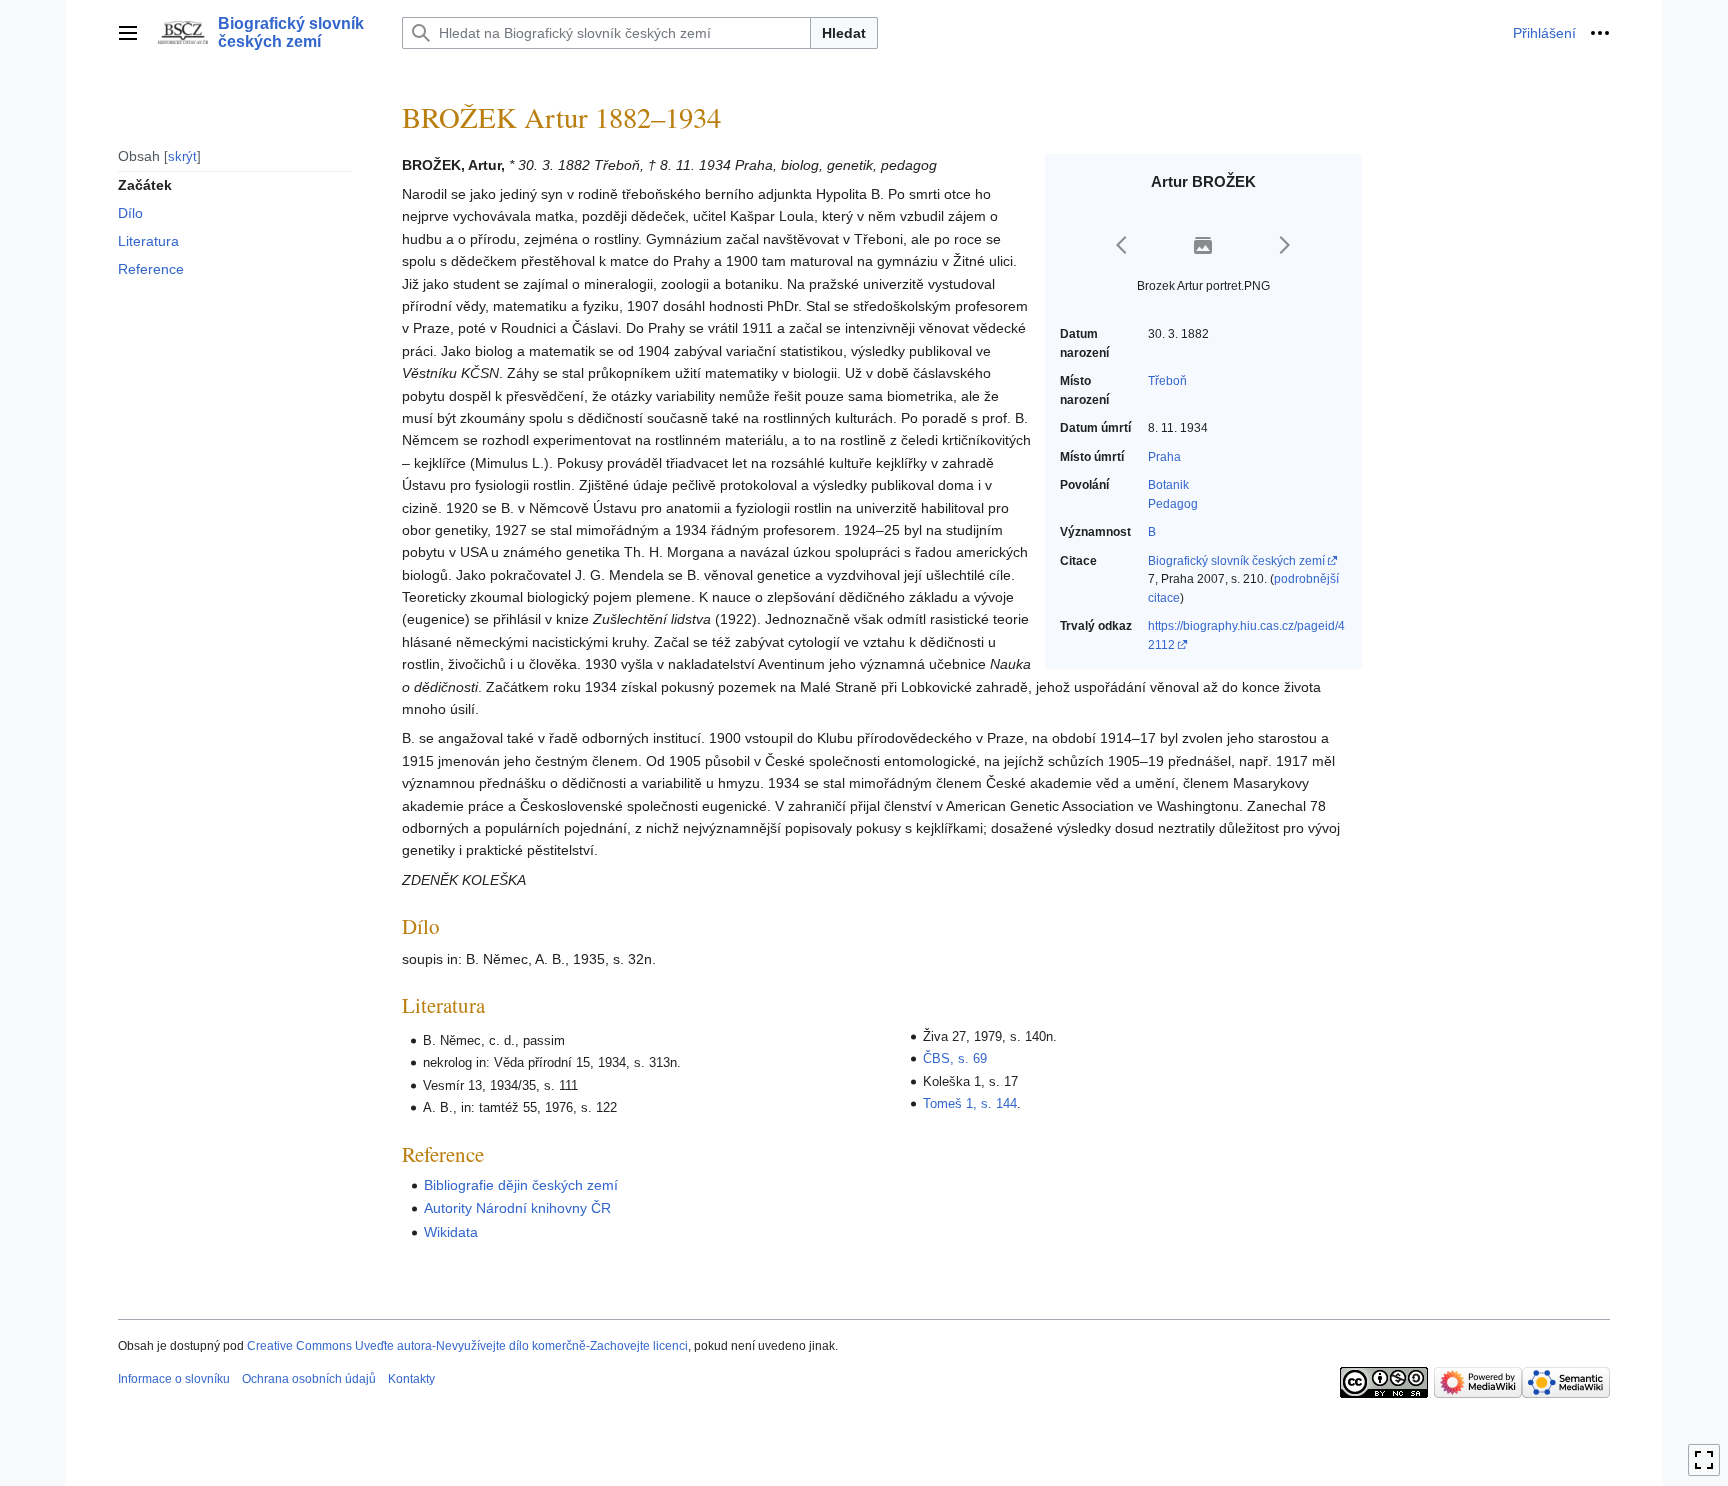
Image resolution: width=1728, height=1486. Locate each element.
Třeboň (1167, 381)
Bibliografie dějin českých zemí (521, 1185)
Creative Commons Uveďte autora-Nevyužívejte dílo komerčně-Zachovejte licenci (467, 1346)
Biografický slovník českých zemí (1236, 561)
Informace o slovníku (174, 1379)
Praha (1164, 457)
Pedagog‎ (1173, 504)
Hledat (844, 33)
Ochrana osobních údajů (309, 1379)
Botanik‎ (1168, 485)
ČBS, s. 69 (955, 1058)
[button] (128, 33)
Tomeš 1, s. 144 (970, 1103)
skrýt (182, 155)
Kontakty (411, 1379)
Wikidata (451, 1232)
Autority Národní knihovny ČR (517, 1208)
